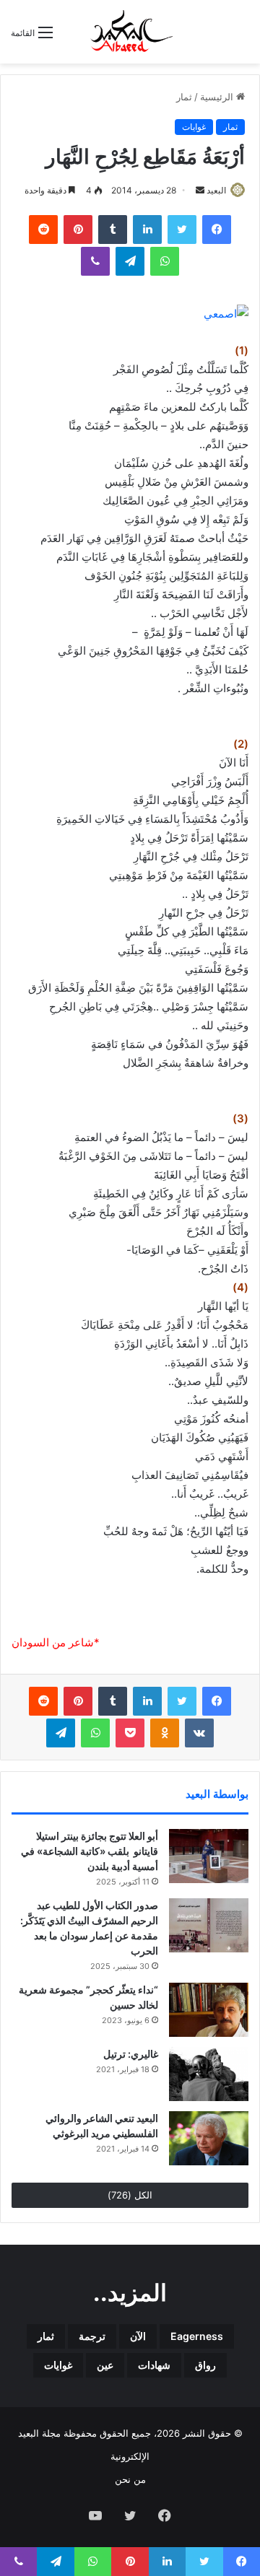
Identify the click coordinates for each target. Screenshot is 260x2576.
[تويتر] (182, 230)
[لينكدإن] (147, 230)
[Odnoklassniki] (165, 1733)
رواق (205, 2365)
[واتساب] (165, 261)
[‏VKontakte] (199, 1733)
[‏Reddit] (43, 230)
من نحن (130, 2479)
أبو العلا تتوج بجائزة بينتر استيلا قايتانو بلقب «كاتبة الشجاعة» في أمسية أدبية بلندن (90, 1851)
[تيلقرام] (130, 261)
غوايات (194, 127)
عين (105, 2365)
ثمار (184, 97)
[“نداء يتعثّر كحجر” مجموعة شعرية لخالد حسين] (209, 2010)
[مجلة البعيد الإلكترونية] (130, 32)
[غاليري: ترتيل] (209, 2074)
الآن (138, 2336)
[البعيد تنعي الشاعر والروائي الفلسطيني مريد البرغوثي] (209, 2138)
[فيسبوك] (217, 230)
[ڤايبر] (95, 261)
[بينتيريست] (78, 230)
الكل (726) (130, 2195)
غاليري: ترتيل (131, 2054)
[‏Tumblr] (113, 230)
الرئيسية (218, 97)
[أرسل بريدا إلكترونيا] (200, 190)
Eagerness (197, 2336)
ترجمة (92, 2336)
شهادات (154, 2365)
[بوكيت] (130, 1733)
